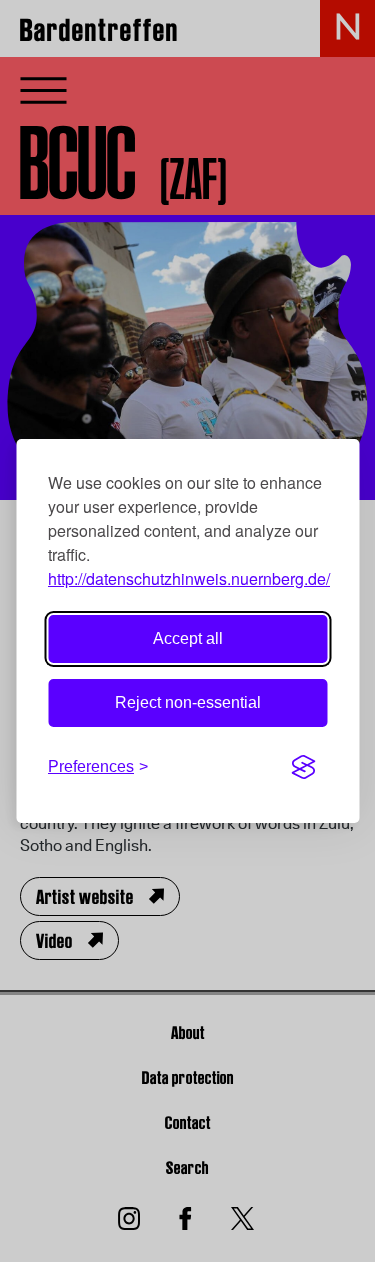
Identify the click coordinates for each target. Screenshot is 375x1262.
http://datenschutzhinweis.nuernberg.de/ (189, 578)
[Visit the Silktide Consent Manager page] (303, 767)
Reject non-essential (188, 702)
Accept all (188, 638)
